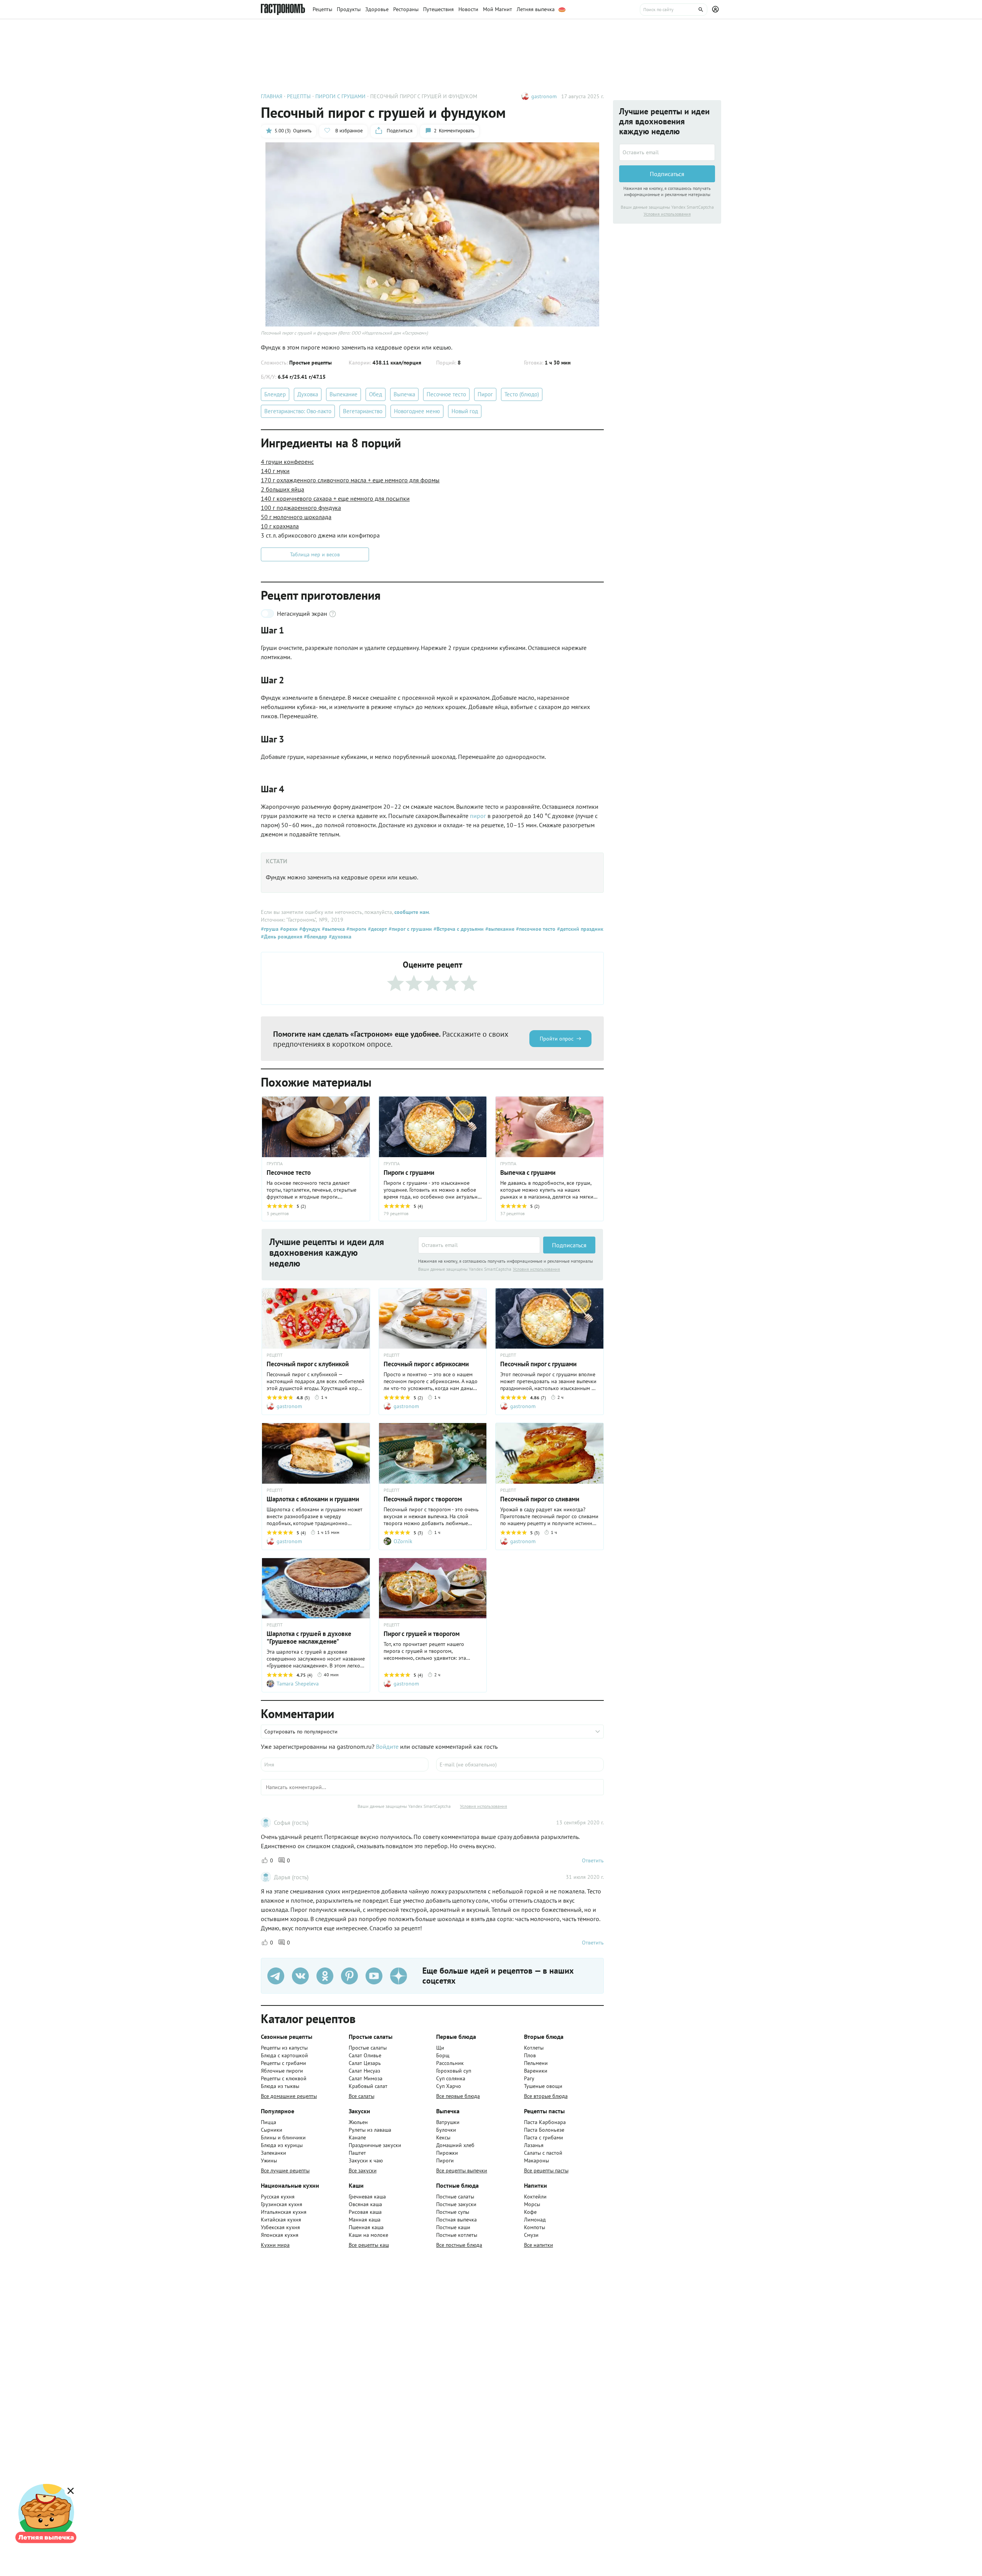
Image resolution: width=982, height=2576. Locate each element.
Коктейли (535, 2197)
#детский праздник (579, 929)
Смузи (531, 2235)
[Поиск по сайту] (674, 10)
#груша (270, 929)
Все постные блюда (459, 2245)
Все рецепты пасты (546, 2170)
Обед (376, 394)
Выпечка (404, 394)
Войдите (387, 1746)
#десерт (377, 929)
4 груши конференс (287, 462)
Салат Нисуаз (364, 2071)
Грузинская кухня (282, 2204)
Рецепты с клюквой (284, 2078)
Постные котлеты (457, 2235)
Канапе (357, 2137)
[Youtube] (374, 1976)
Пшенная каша (366, 2227)
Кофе (530, 2212)
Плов (530, 2055)
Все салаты (362, 2096)
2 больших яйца (283, 489)
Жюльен (358, 2122)
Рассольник (450, 2063)
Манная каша (365, 2220)
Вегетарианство (363, 411)
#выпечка (333, 929)
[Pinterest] (349, 1976)
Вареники (536, 2071)
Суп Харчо (449, 2086)
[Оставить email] (479, 1245)
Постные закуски (456, 2204)
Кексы (443, 2137)
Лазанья (534, 2145)
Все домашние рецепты (289, 2096)
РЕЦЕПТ (275, 1355)
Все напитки (539, 2245)
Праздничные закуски (375, 2145)
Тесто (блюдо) (522, 394)
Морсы (532, 2204)
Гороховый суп (454, 2071)
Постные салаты (455, 2197)
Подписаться (569, 1245)
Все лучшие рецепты (285, 2170)
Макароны (536, 2160)
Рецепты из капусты (284, 2048)
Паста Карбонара (545, 2122)
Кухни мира (275, 2245)
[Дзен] (399, 1976)
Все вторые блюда (546, 2096)
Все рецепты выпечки (462, 2170)
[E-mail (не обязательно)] (520, 1765)
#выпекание (499, 929)
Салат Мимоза (366, 2078)
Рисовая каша (365, 2212)
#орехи (288, 929)
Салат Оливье (365, 2055)
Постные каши (453, 2227)
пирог (479, 816)
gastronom (544, 96)
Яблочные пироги (282, 2071)
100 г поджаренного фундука (301, 508)
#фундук (309, 929)
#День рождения (282, 937)
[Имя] (345, 1765)
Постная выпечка (456, 2220)
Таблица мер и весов (315, 554)
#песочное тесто (535, 929)
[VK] (300, 1976)
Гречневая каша (367, 2197)
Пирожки (447, 2153)
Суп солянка (451, 2078)
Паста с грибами (544, 2137)
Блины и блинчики (283, 2137)
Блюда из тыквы (280, 2086)
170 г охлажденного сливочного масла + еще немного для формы (350, 480)
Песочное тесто (446, 394)
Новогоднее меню (417, 411)
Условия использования (536, 1269)
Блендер (275, 394)
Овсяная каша (365, 2204)
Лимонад (535, 2220)
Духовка (308, 394)
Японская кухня (280, 2235)
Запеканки (274, 2153)
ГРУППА (275, 1164)
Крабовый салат (368, 2086)
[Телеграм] (276, 1976)
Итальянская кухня (284, 2212)
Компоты (535, 2227)
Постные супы (453, 2212)
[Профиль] (717, 10)
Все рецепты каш (369, 2245)
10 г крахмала (280, 526)
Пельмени (536, 2063)
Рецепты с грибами (283, 2063)
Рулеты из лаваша (370, 2130)
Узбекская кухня (280, 2227)
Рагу (529, 2078)
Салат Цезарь (365, 2063)
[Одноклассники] (325, 1976)
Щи (440, 2048)
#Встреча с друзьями (458, 929)
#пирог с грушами (409, 929)
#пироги (356, 929)
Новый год (465, 411)
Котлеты (534, 2048)
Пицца (269, 2122)
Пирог (485, 394)
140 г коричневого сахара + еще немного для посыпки (335, 498)
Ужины (269, 2160)
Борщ (443, 2055)
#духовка (339, 937)
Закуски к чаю (366, 2160)
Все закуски (363, 2170)
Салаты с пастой (543, 2153)
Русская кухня (278, 2197)
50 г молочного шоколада (296, 517)
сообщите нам (412, 912)
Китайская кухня (281, 2220)
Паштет (357, 2153)
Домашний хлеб (455, 2145)
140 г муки (275, 471)
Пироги (445, 2160)
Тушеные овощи (543, 2086)
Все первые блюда (458, 2096)
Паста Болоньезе (544, 2130)
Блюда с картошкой (284, 2055)
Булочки (446, 2130)
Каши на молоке (368, 2235)
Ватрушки (448, 2122)
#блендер (315, 937)
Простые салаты (368, 2048)
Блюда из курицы (282, 2145)
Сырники (272, 2130)
